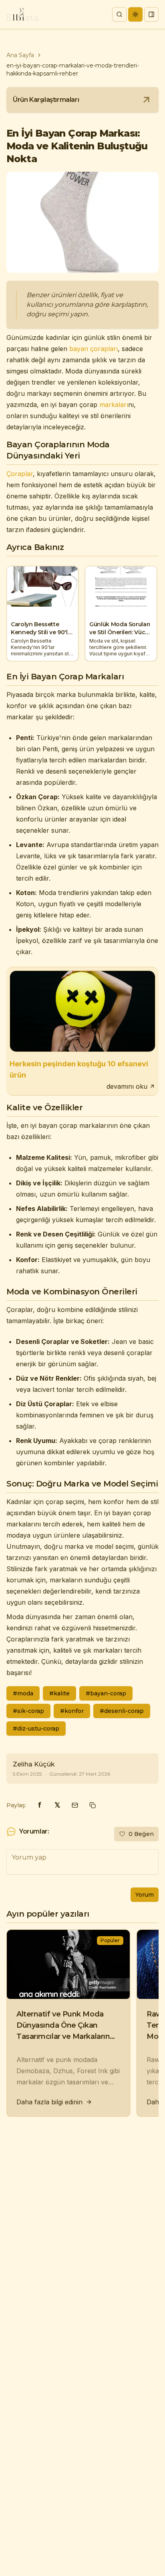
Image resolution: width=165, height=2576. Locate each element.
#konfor (72, 1711)
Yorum (145, 1895)
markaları (114, 405)
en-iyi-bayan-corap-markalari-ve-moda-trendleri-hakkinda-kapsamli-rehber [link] (73, 69)
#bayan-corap (106, 1693)
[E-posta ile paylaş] (75, 1805)
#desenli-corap (122, 1711)
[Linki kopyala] (93, 1805)
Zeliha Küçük (34, 1764)
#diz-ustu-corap (36, 1729)
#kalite (59, 1693)
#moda (23, 1693)
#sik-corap (28, 1711)
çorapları (104, 349)
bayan (79, 349)
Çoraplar (20, 474)
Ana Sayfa (20, 55)
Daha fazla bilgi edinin (49, 2102)
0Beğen (141, 1834)
